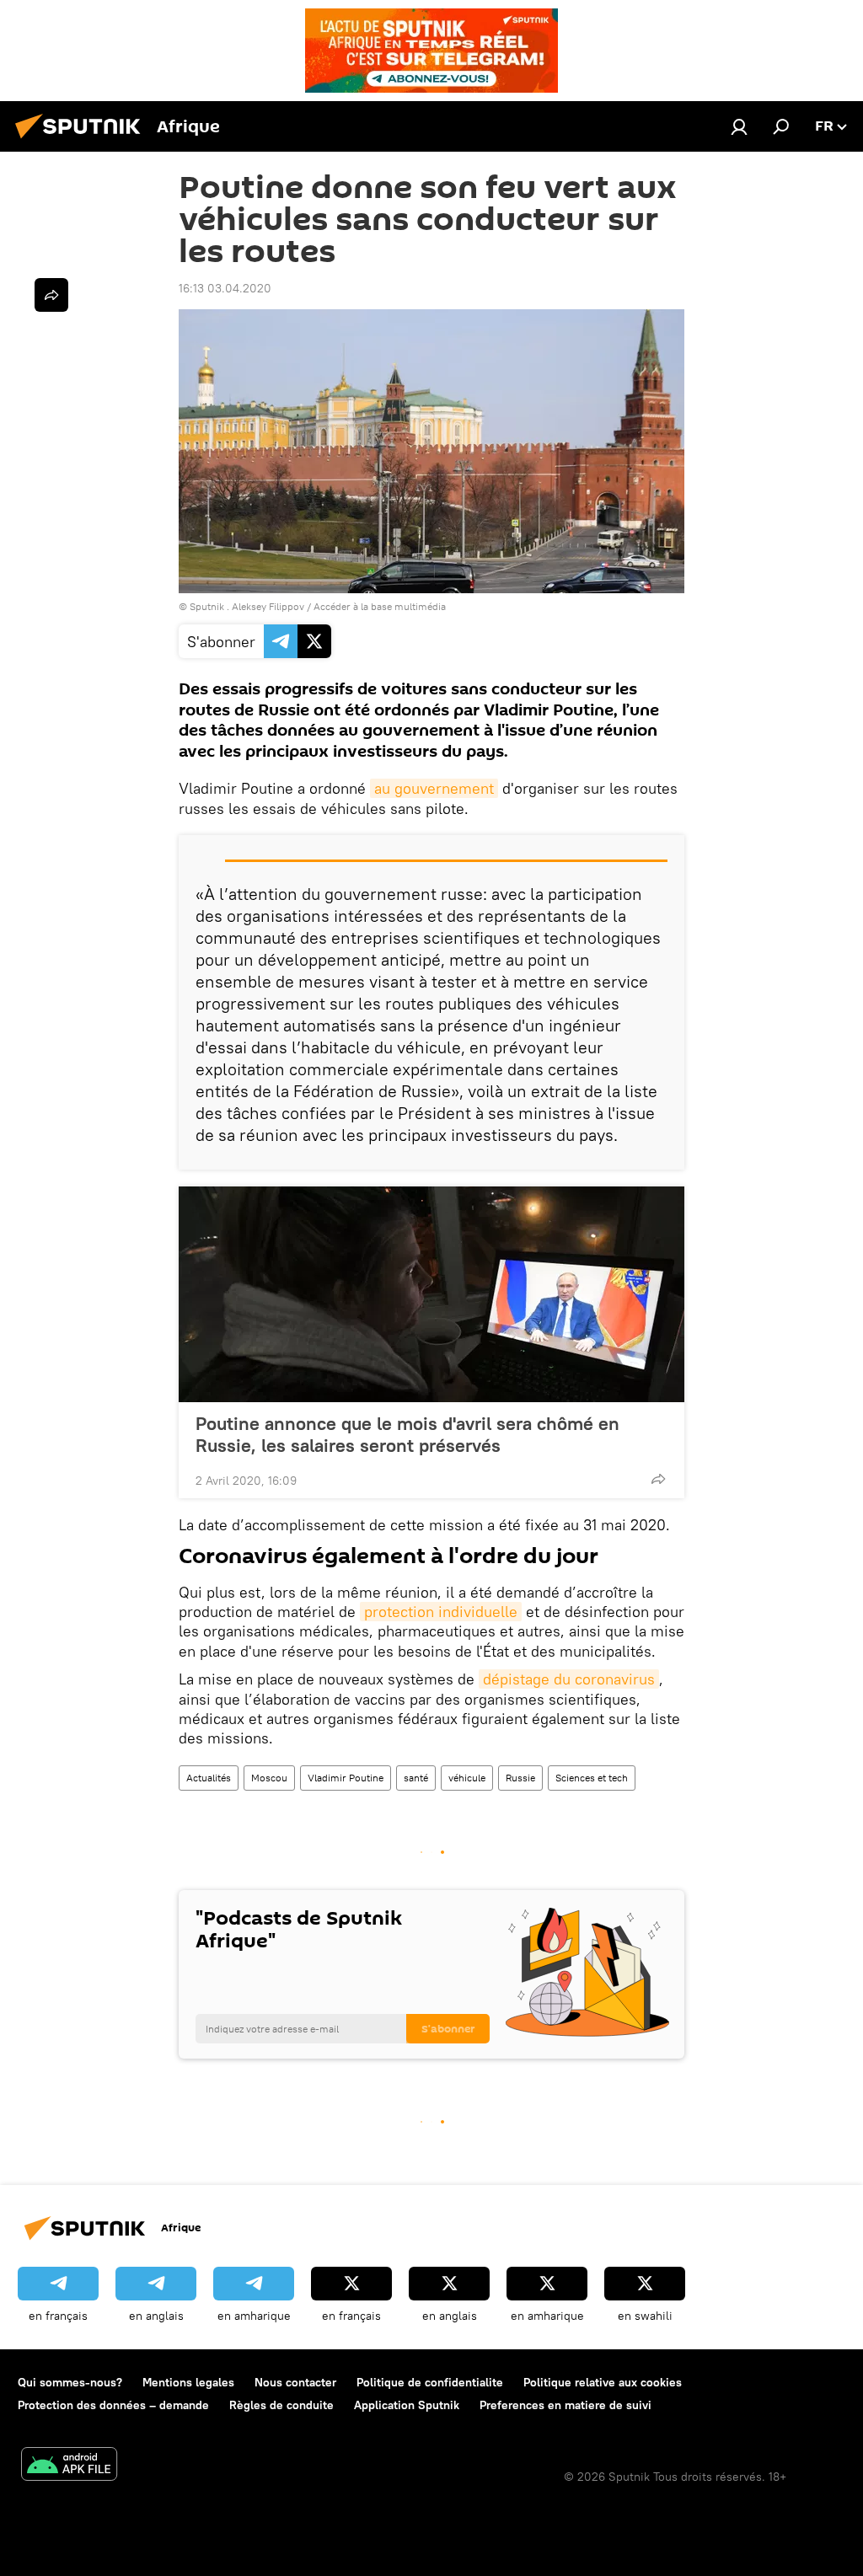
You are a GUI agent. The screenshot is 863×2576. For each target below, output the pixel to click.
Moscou (269, 1778)
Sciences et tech (592, 1778)
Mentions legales (188, 2382)
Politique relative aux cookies (603, 2382)
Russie (520, 1778)
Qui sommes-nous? (70, 2382)
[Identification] (739, 126)
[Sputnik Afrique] (83, 141)
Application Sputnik (407, 2405)
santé (416, 1778)
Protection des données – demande (113, 2405)
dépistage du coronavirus (569, 1679)
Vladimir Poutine (346, 1778)
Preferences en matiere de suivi (566, 2405)
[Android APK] (69, 2466)
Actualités (209, 1778)
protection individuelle (441, 1612)
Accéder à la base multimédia (380, 606)
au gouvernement (434, 788)
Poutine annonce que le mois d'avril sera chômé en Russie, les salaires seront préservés (407, 1434)
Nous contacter (295, 2382)
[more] (658, 1479)
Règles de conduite (281, 2405)
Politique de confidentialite (430, 2382)
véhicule (467, 1778)
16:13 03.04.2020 (225, 288)
